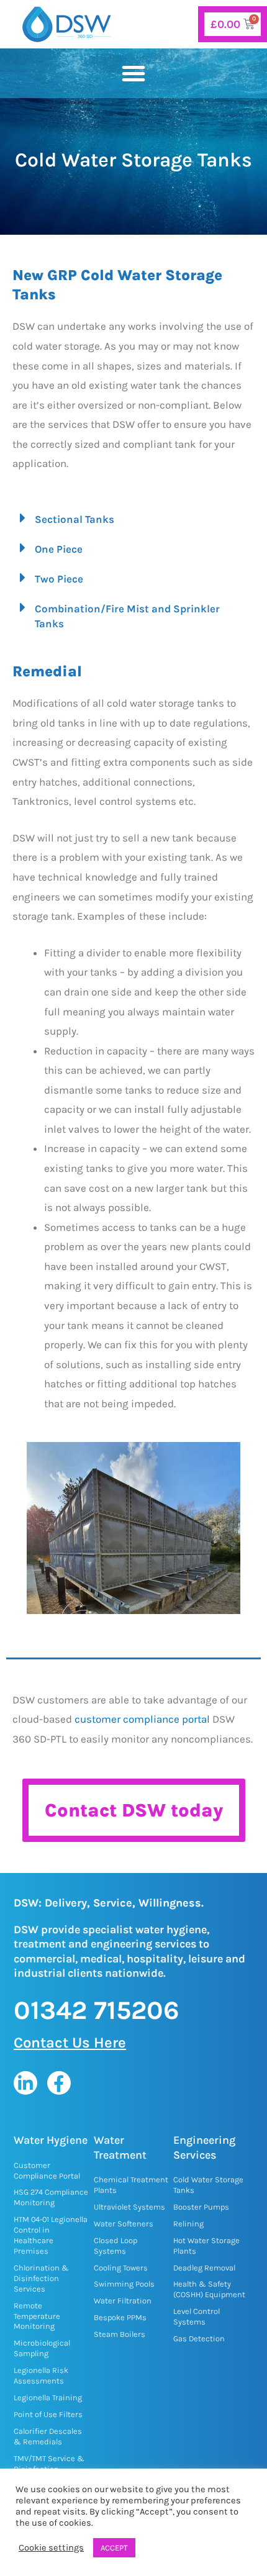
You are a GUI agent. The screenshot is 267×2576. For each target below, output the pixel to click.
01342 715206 (97, 2010)
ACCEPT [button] (114, 2548)
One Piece (59, 549)
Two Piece (59, 579)
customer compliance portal (142, 1719)
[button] (133, 73)
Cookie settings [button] (51, 2548)
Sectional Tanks (75, 519)
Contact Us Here (70, 2043)
